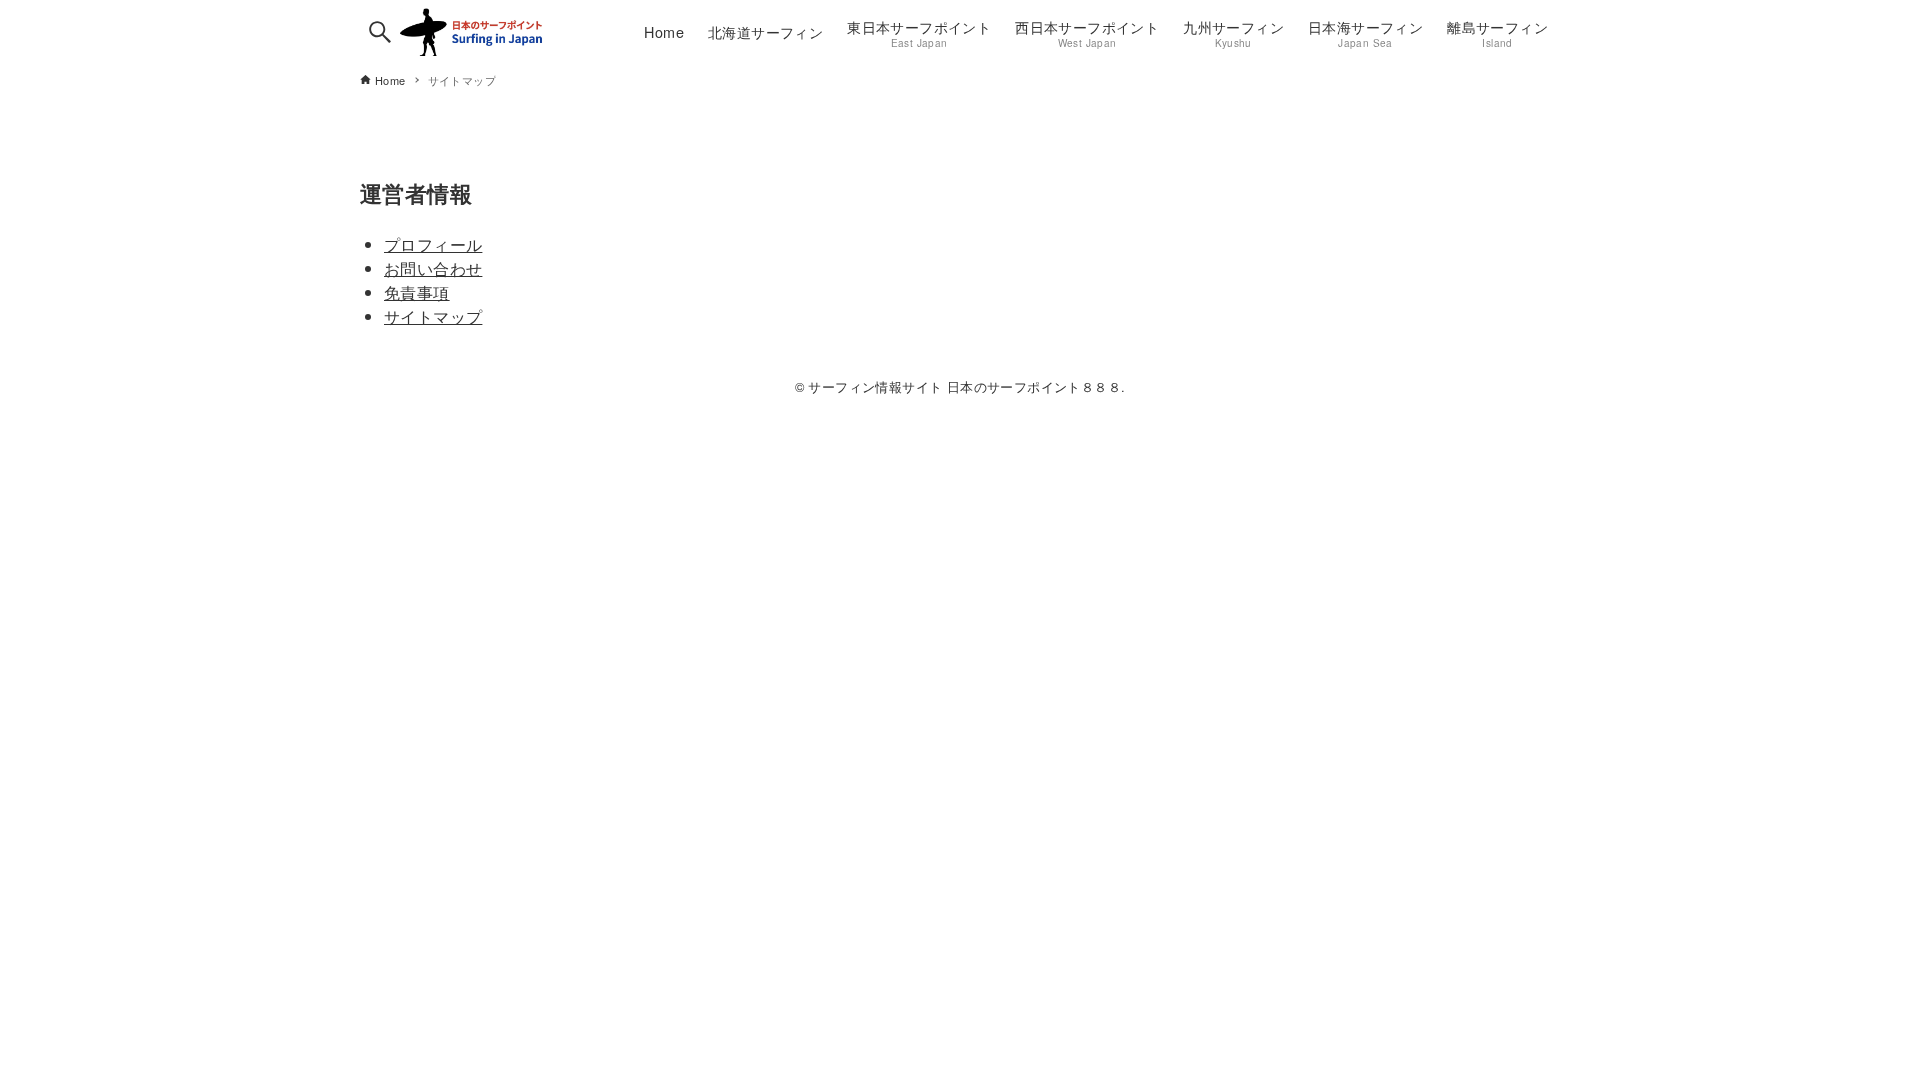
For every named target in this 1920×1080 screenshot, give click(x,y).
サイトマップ (433, 316)
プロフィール (433, 244)
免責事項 (417, 292)
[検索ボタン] (380, 32)
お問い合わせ (433, 268)
